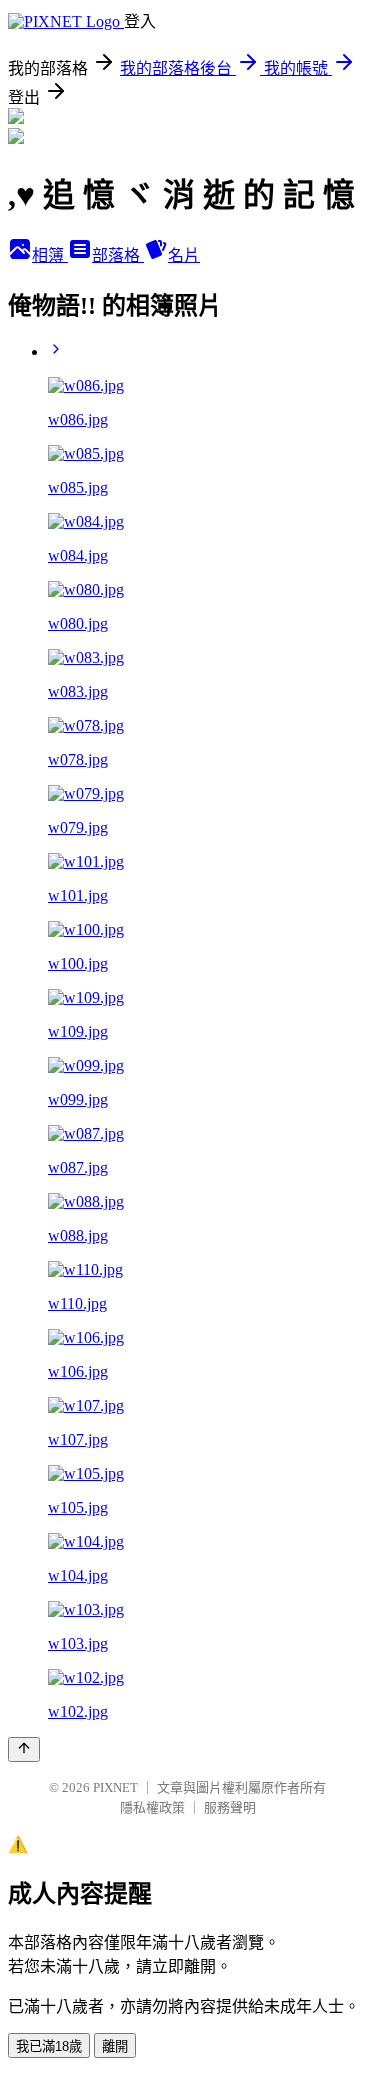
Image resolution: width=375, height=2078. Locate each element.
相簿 (50, 255)
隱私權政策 (152, 1807)
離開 (115, 2046)
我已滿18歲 (49, 2046)
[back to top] (24, 1749)
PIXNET (115, 1787)
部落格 (118, 255)
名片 (184, 255)
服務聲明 (230, 1807)
